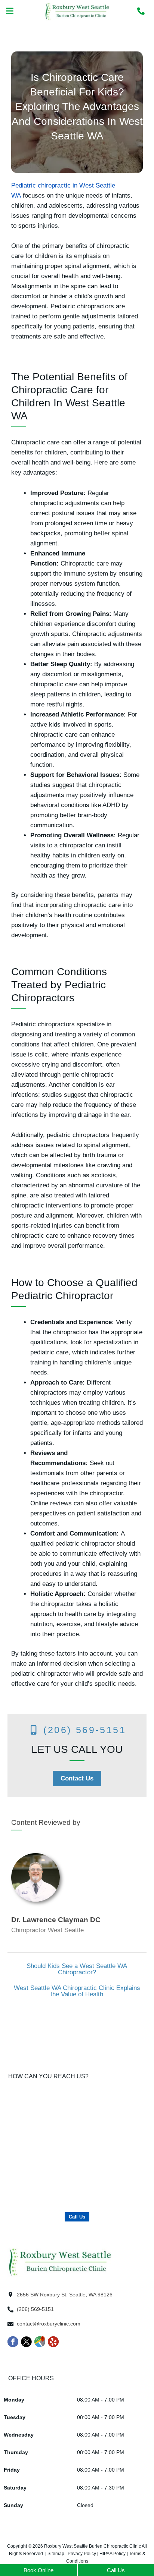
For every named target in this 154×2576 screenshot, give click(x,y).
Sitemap (56, 2554)
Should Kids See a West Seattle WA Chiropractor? (77, 1969)
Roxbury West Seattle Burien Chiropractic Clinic (93, 2546)
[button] (10, 12)
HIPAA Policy (113, 2554)
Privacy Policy (82, 2554)
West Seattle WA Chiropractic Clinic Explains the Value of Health (77, 1991)
